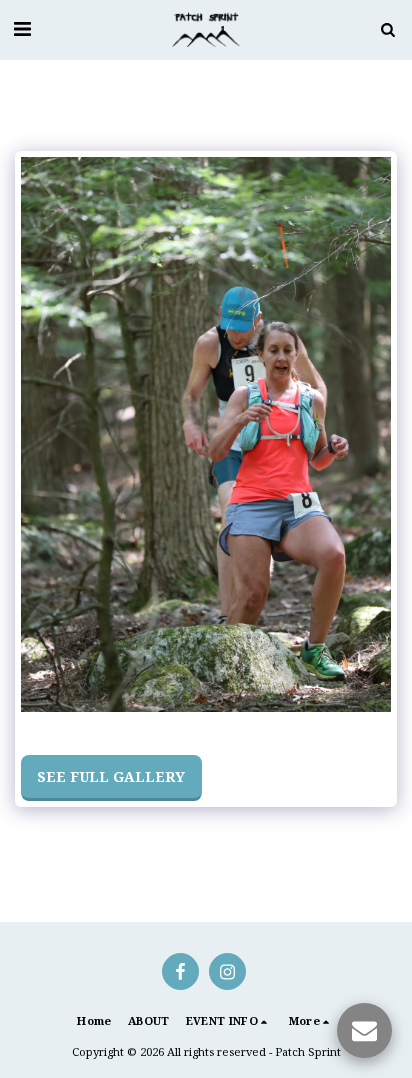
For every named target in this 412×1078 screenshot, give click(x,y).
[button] (22, 28)
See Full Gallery (111, 776)
